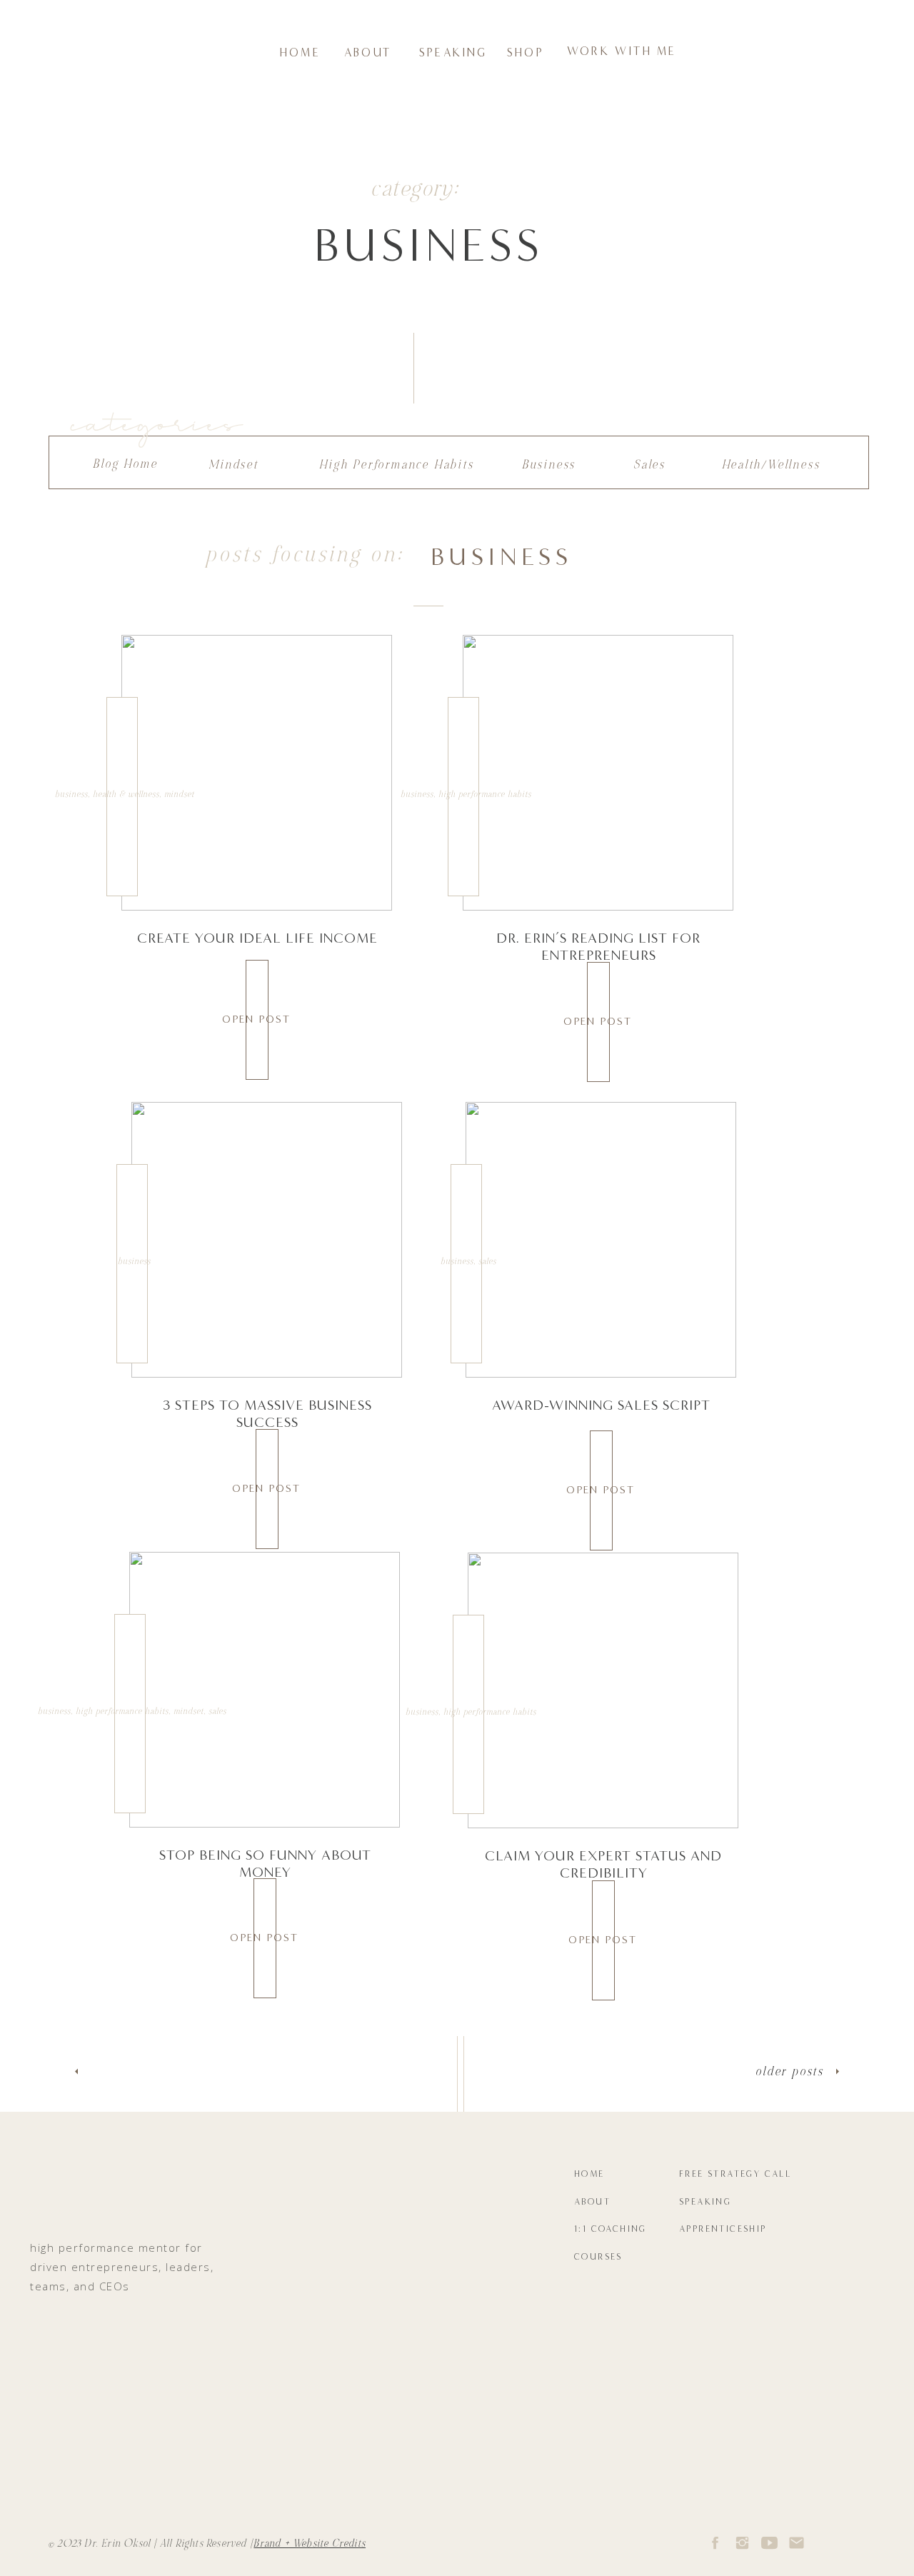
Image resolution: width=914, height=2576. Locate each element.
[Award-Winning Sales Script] (601, 1240)
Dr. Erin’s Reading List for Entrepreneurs (598, 946)
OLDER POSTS (790, 2071)
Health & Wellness (126, 794)
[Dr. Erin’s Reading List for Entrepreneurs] (598, 773)
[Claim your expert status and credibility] (603, 1690)
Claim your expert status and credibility (603, 1864)
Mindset (179, 794)
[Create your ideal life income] (257, 773)
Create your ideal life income (257, 938)
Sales (487, 1261)
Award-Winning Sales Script (601, 1405)
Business (71, 794)
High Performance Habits (485, 794)
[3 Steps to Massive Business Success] (267, 1240)
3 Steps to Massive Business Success (267, 1413)
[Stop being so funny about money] (265, 1690)
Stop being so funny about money (265, 1863)
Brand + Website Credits (310, 2544)
